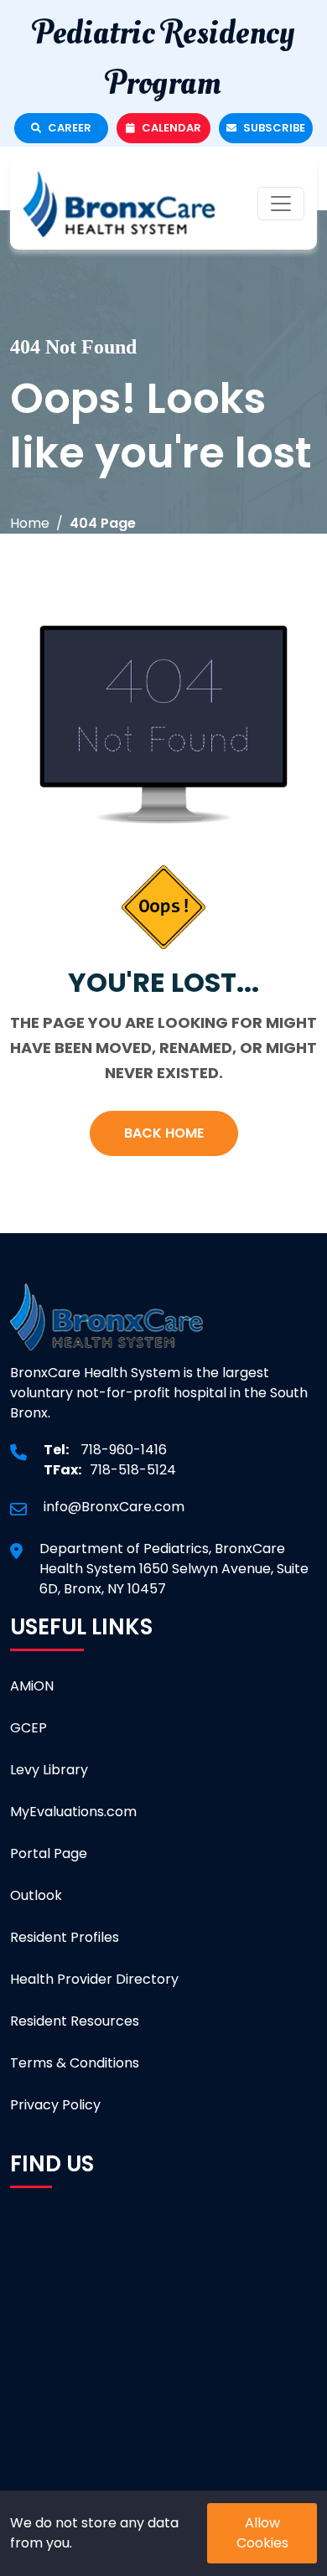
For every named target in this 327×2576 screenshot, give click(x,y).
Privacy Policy (55, 2105)
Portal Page (49, 1853)
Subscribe (273, 128)
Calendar (170, 128)
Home (30, 523)
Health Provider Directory (94, 1979)
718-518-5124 (133, 1470)
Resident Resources (75, 2021)
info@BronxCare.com (114, 1507)
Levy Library (49, 1770)
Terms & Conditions (75, 2063)
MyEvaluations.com (73, 1812)
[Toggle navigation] (281, 204)
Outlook (36, 1895)
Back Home (164, 1133)
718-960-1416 (124, 1450)
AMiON (32, 1686)
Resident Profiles (65, 1937)
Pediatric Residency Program (164, 58)
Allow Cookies (262, 2533)
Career (68, 128)
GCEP (29, 1728)
